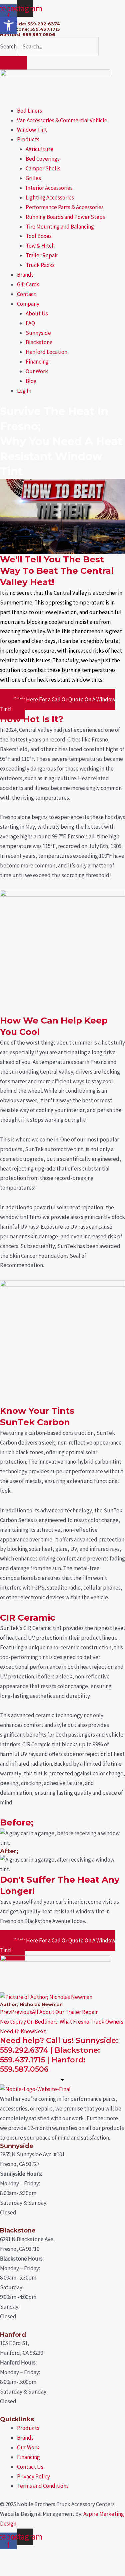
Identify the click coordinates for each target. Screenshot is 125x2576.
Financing (37, 362)
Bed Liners (29, 111)
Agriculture (39, 149)
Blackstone (39, 342)
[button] (9, 25)
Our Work (37, 371)
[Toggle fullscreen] (41, 2556)
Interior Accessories (49, 188)
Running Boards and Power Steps (65, 217)
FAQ (30, 323)
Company (28, 304)
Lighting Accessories (50, 197)
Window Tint (32, 130)
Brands (25, 275)
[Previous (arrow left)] (13, 2569)
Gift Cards (28, 284)
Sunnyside (38, 333)
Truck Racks (40, 265)
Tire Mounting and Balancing (60, 227)
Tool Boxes (39, 236)
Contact (26, 294)
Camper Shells (43, 168)
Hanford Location (46, 352)
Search (8, 46)
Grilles (33, 178)
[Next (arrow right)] (41, 2569)
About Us (37, 313)
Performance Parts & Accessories (65, 207)
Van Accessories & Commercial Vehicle (62, 120)
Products (28, 139)
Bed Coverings (43, 159)
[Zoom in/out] (13, 2556)
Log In (24, 391)
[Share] (69, 2556)
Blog (31, 381)
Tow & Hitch (40, 246)
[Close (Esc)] (96, 2556)
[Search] (13, 63)
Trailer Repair (42, 255)
